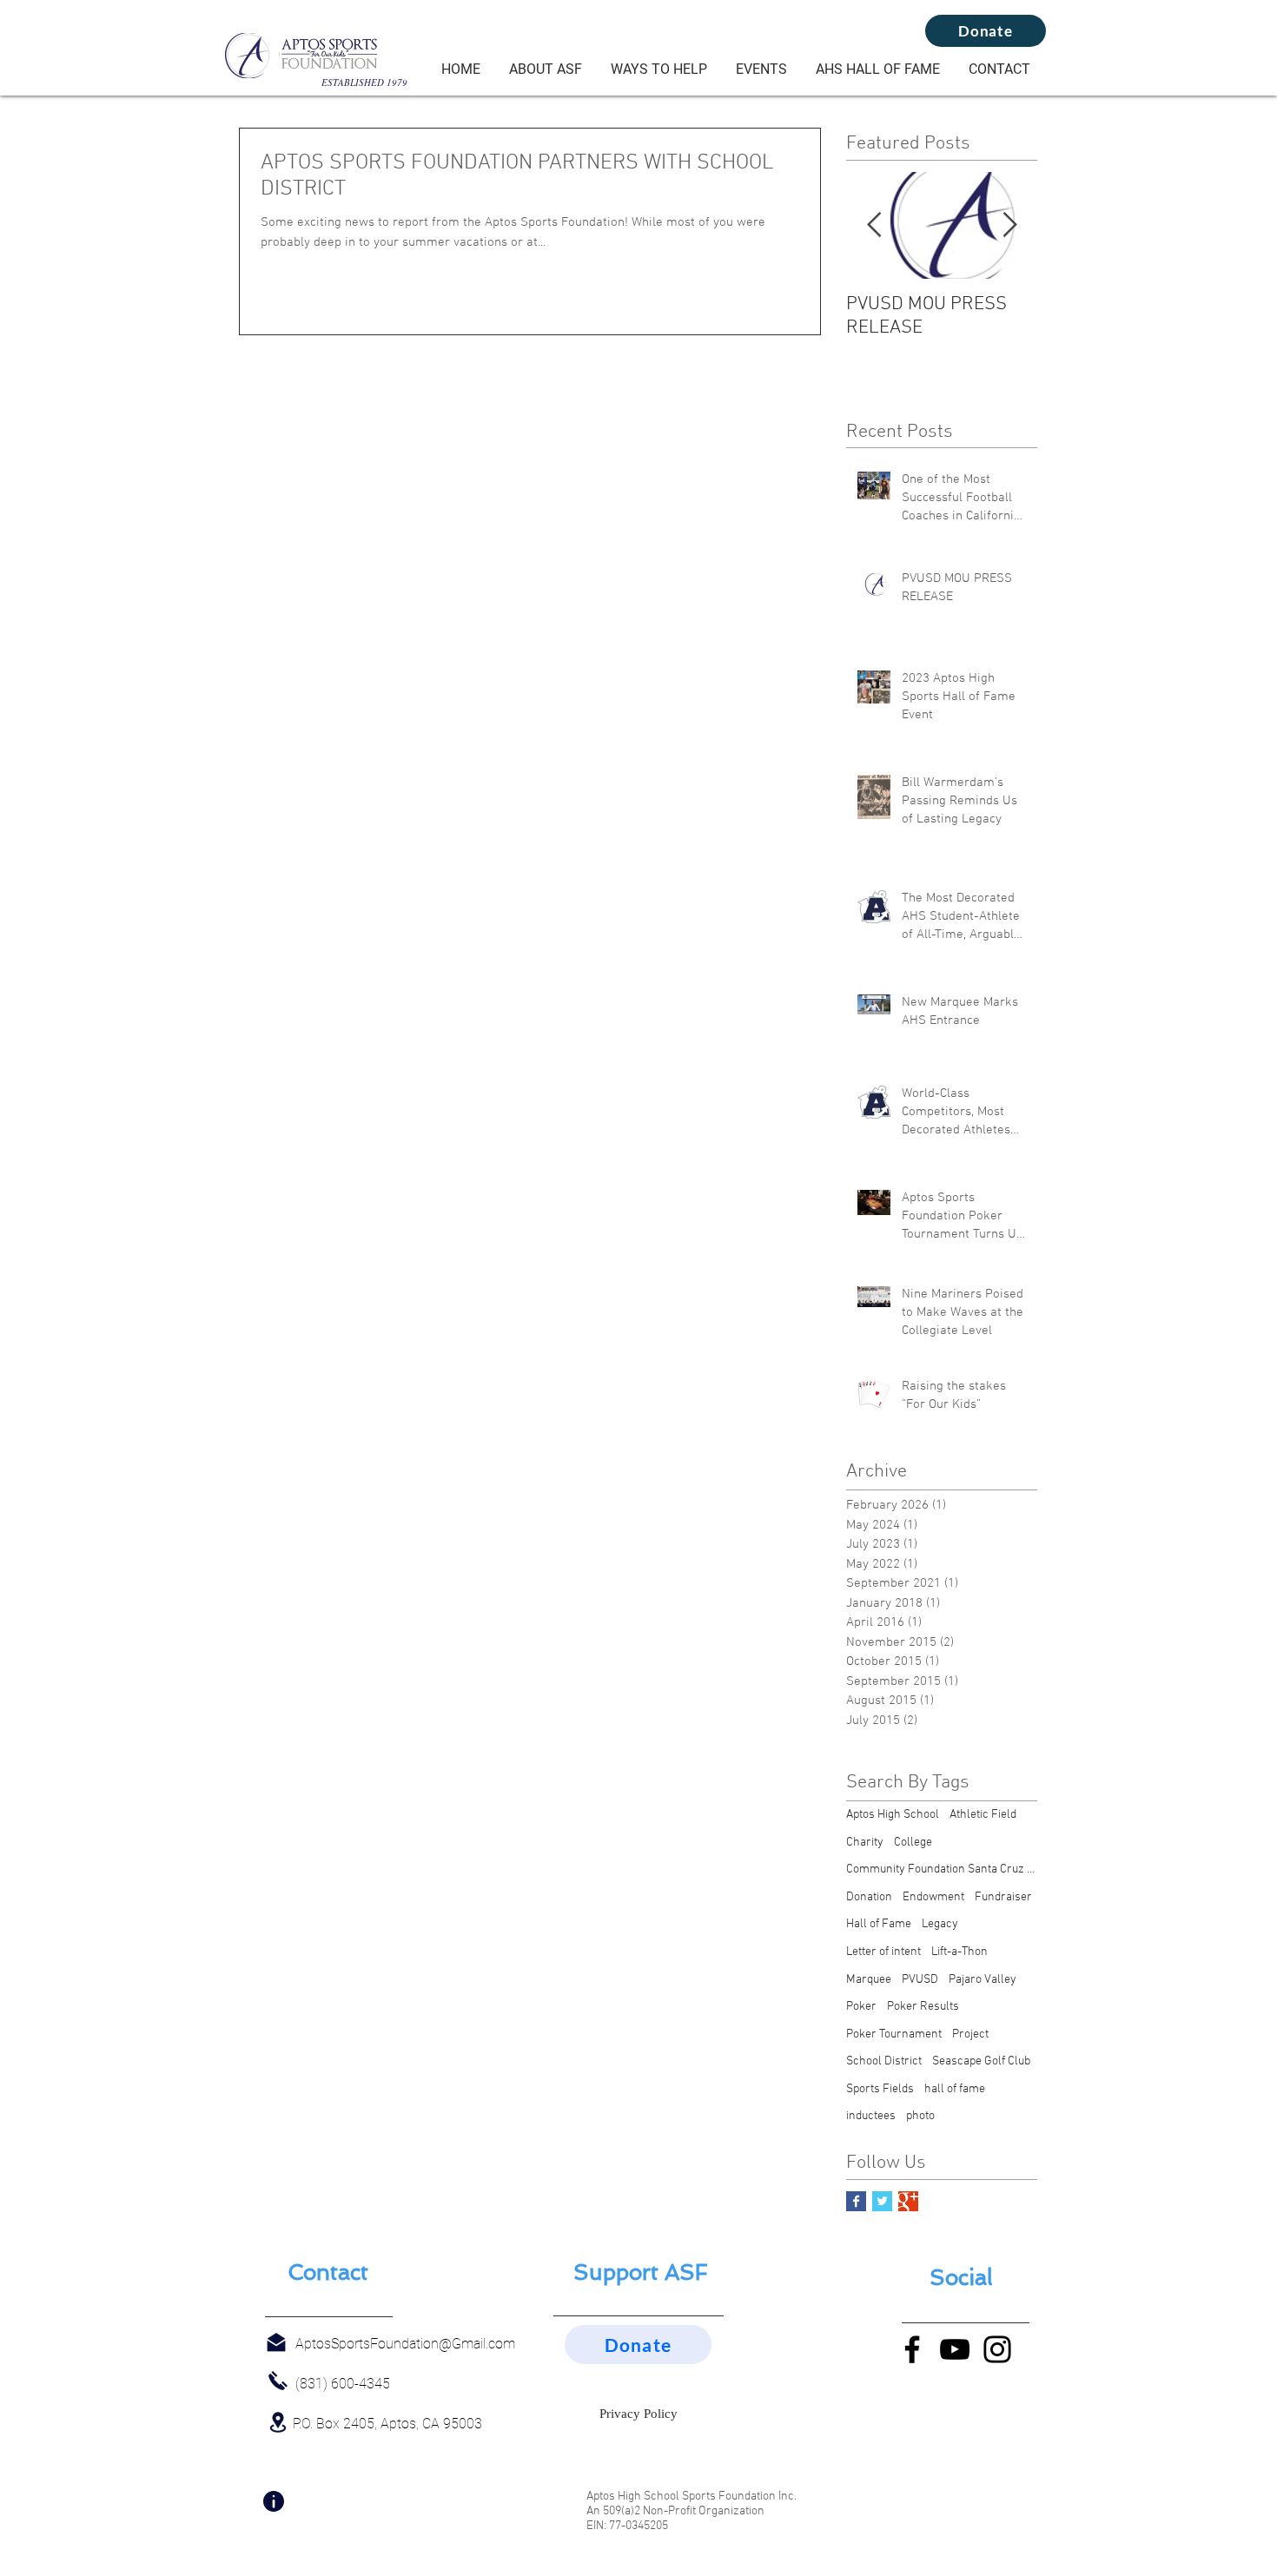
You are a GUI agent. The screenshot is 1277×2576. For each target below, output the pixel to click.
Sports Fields (880, 2089)
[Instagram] (997, 2349)
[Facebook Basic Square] (856, 2201)
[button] (545, 69)
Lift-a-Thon (959, 1952)
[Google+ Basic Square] (908, 2201)
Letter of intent (883, 1952)
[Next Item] (1009, 225)
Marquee (869, 1980)
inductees (871, 2116)
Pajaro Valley (983, 1980)
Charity (865, 1843)
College (913, 1843)
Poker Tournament (894, 2034)
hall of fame (955, 2089)
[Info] (274, 2501)
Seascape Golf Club (981, 2061)
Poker (861, 2007)
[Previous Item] (874, 225)
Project (970, 2034)
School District (884, 2061)
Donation (869, 1897)
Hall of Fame (879, 1924)
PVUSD (920, 1980)
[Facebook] (912, 2349)
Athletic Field (983, 1815)
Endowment (933, 1897)
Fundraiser (1003, 1897)
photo (920, 2116)
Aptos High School (893, 1815)
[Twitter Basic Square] (882, 2201)
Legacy (940, 1924)
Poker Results (923, 2007)
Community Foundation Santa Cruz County (942, 1869)
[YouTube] (955, 2349)
